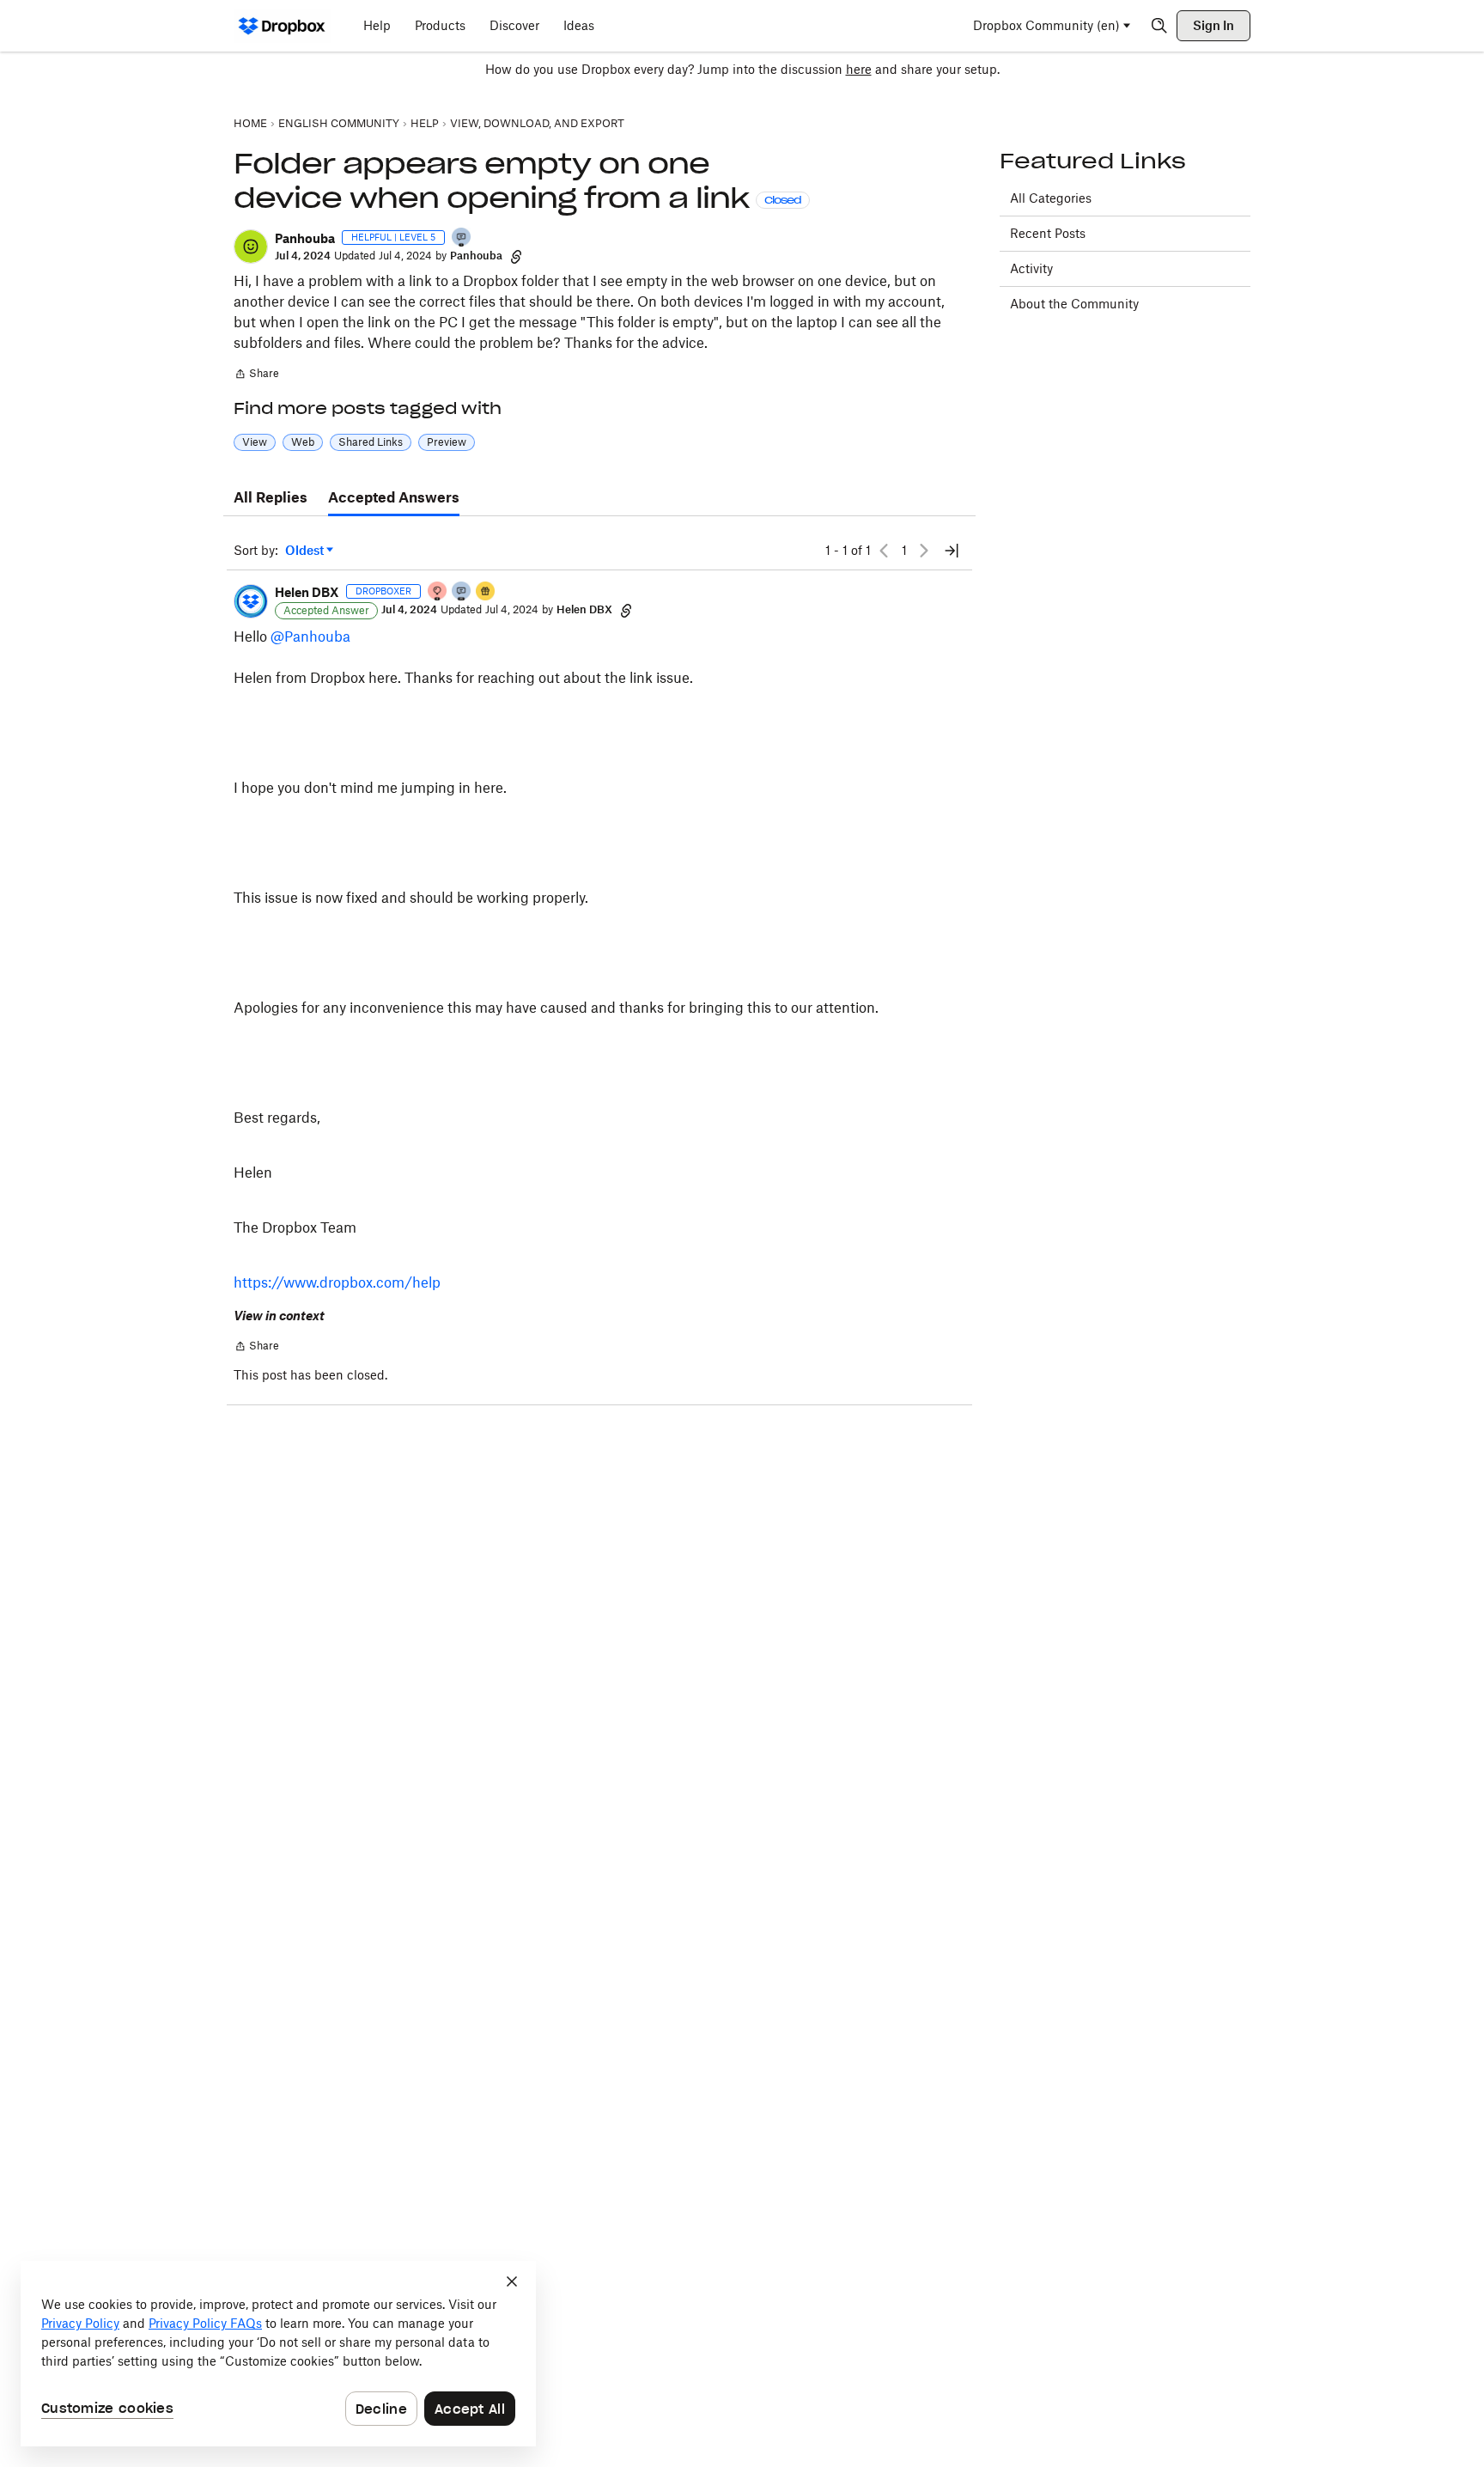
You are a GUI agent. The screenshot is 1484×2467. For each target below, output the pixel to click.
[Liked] (486, 592)
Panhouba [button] (305, 238)
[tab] (271, 498)
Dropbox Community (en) (1046, 25)
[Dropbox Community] (282, 26)
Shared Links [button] (371, 442)
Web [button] (303, 442)
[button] (251, 247)
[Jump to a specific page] (952, 551)
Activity (1031, 268)
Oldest (306, 551)
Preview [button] (447, 442)
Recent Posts (1048, 233)
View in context (279, 1316)
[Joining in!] (462, 238)
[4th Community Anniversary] (438, 592)
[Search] (1159, 26)
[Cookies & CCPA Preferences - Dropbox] (278, 2354)
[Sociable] (462, 592)
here (859, 69)
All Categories (1051, 198)
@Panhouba (310, 637)
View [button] (255, 442)
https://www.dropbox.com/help (337, 1282)
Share (256, 375)
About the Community (1074, 304)
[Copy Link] (516, 256)
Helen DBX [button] (307, 592)
